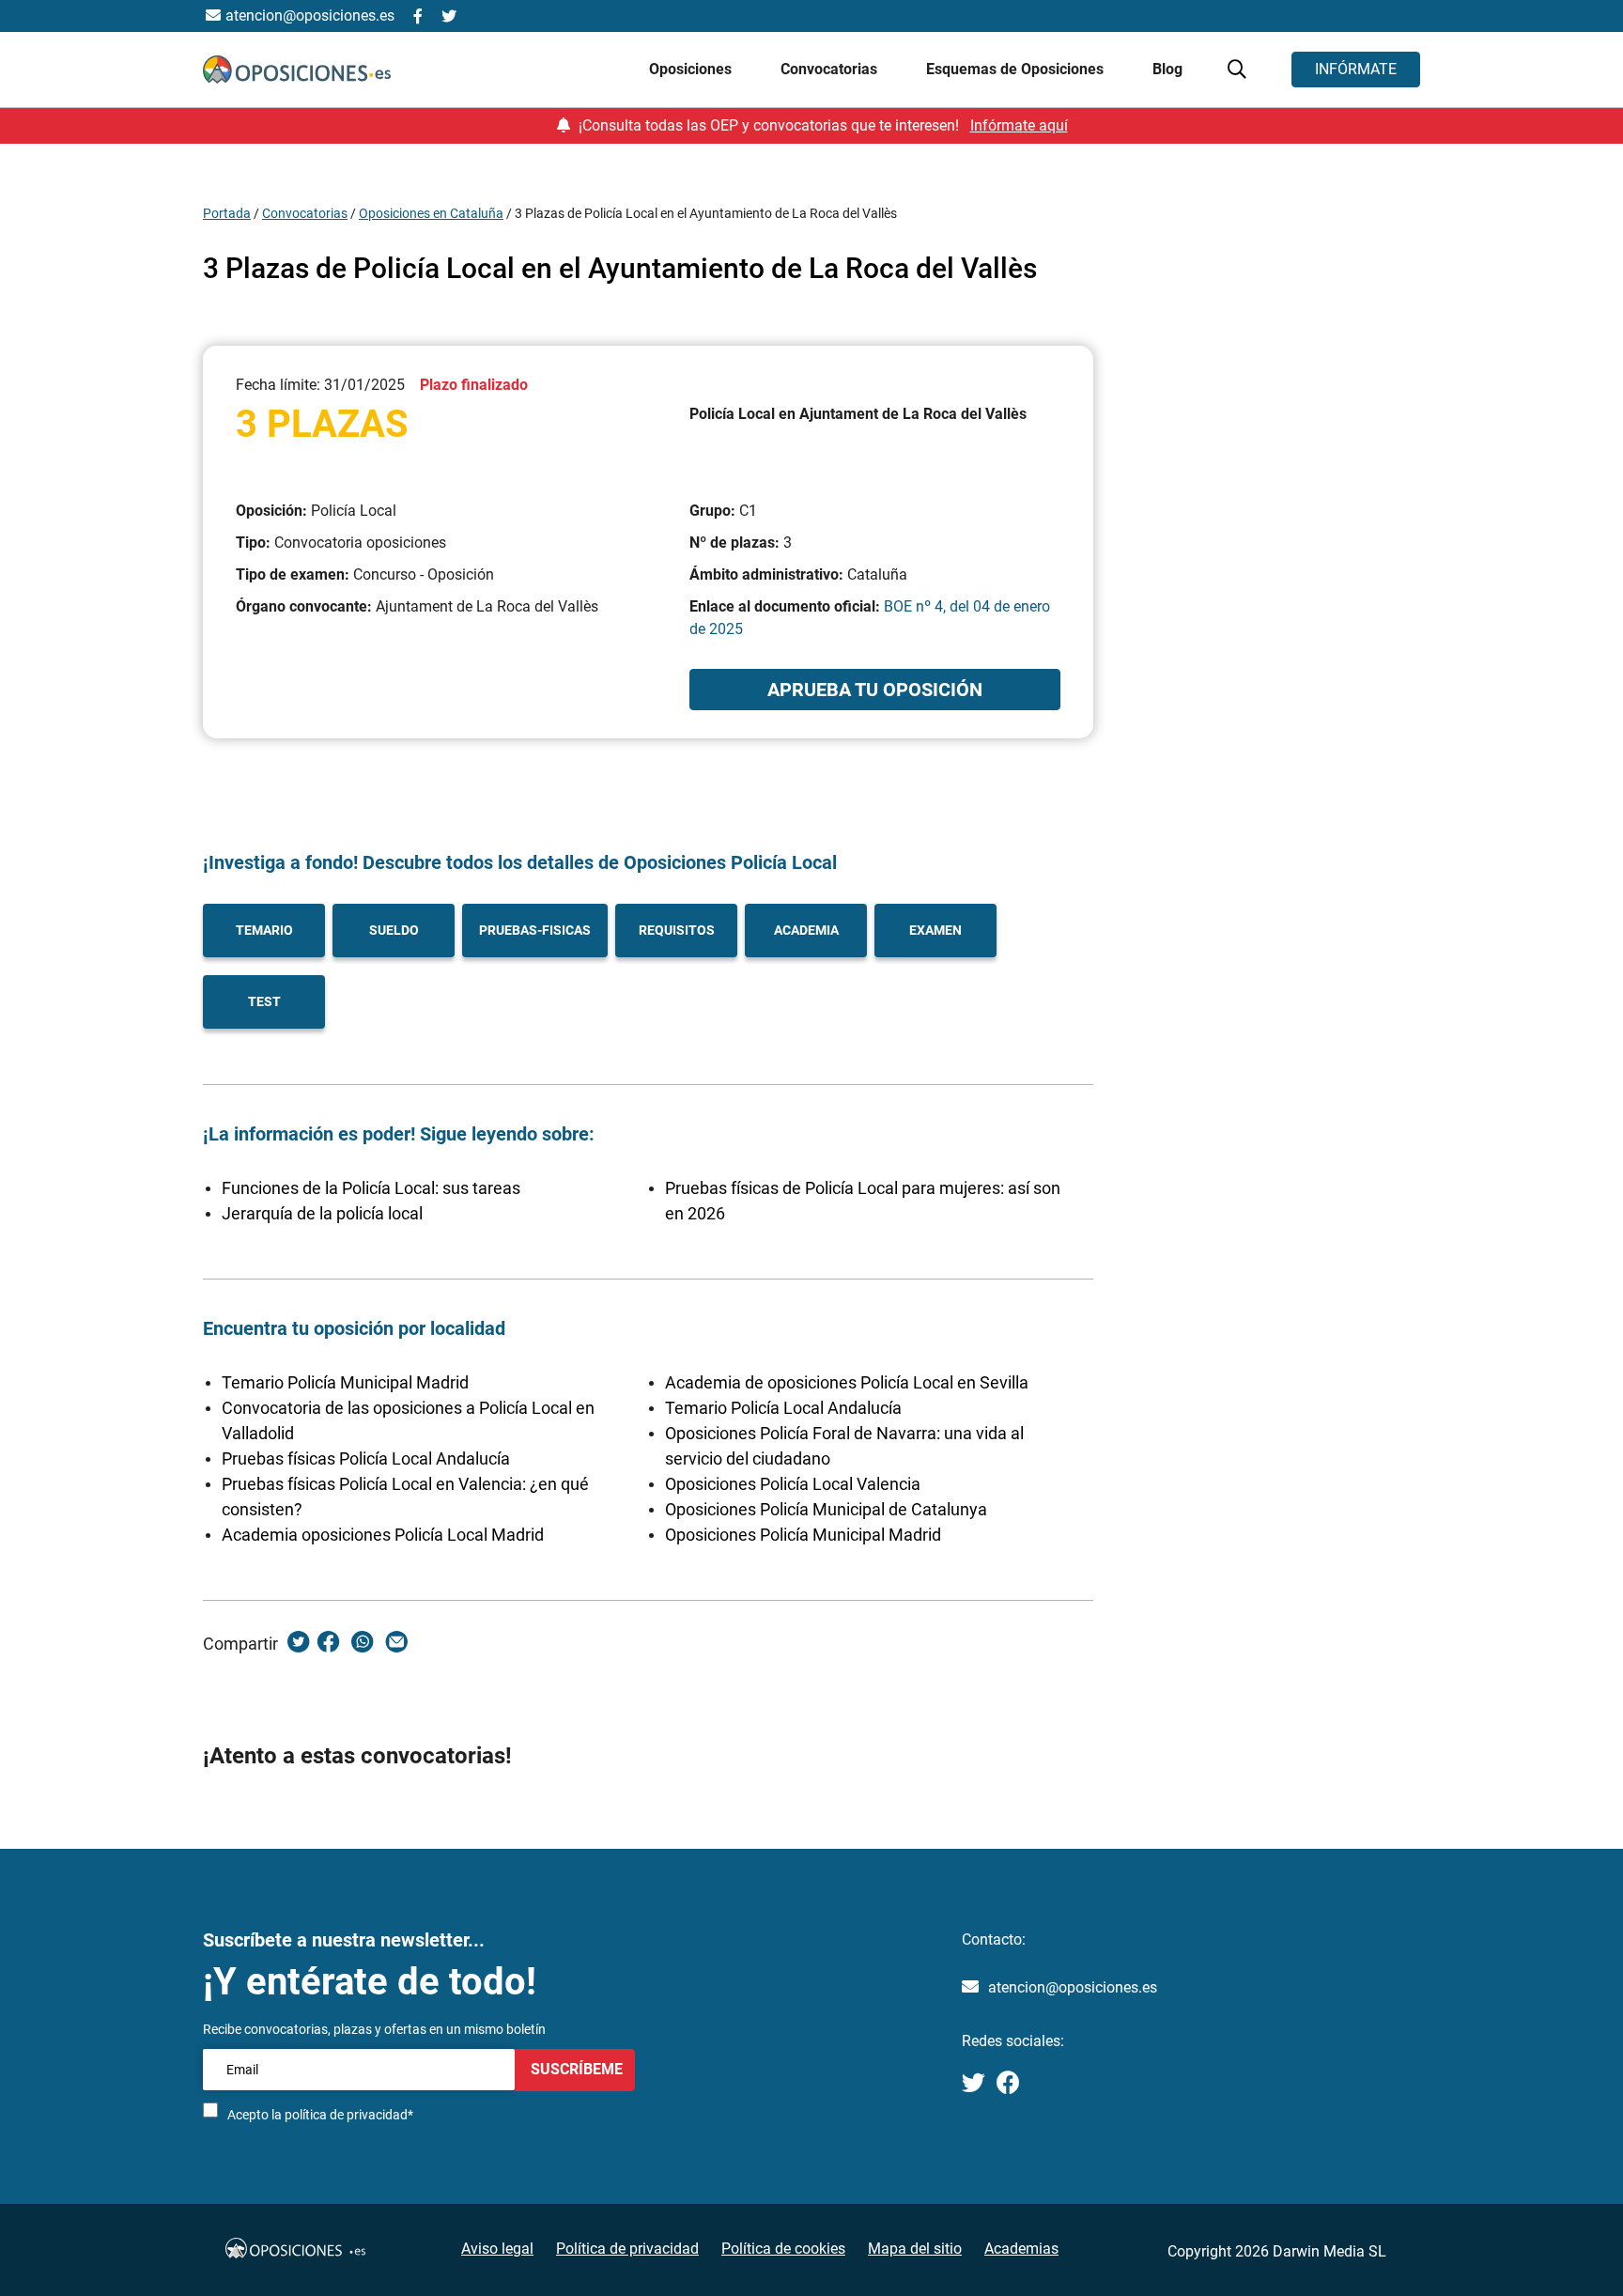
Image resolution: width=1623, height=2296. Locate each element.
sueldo (394, 930)
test (264, 1001)
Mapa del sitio (915, 2249)
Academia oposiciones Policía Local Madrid (383, 1535)
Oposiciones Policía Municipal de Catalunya (826, 1509)
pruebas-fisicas (535, 930)
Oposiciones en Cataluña (431, 213)
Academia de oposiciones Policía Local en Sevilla (847, 1382)
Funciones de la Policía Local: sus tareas (371, 1188)
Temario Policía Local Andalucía (783, 1408)
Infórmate (1356, 69)
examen (935, 930)
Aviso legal (497, 2249)
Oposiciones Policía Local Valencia (793, 1484)
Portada (227, 213)
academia (806, 930)
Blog (1167, 69)
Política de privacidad (627, 2249)
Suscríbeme (575, 2069)
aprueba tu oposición (875, 690)
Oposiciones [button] (692, 69)
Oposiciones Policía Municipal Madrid (803, 1535)
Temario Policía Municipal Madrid (345, 1382)
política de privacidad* (349, 2115)
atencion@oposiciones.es (1073, 1987)
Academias (1021, 2249)
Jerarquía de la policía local (322, 1213)
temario (264, 930)
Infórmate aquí (1019, 125)
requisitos (677, 930)
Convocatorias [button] (831, 69)
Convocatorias (305, 213)
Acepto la (320, 2115)
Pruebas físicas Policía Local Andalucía (366, 1458)
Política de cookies (783, 2249)
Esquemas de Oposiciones (1017, 69)
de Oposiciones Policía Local (715, 862)
